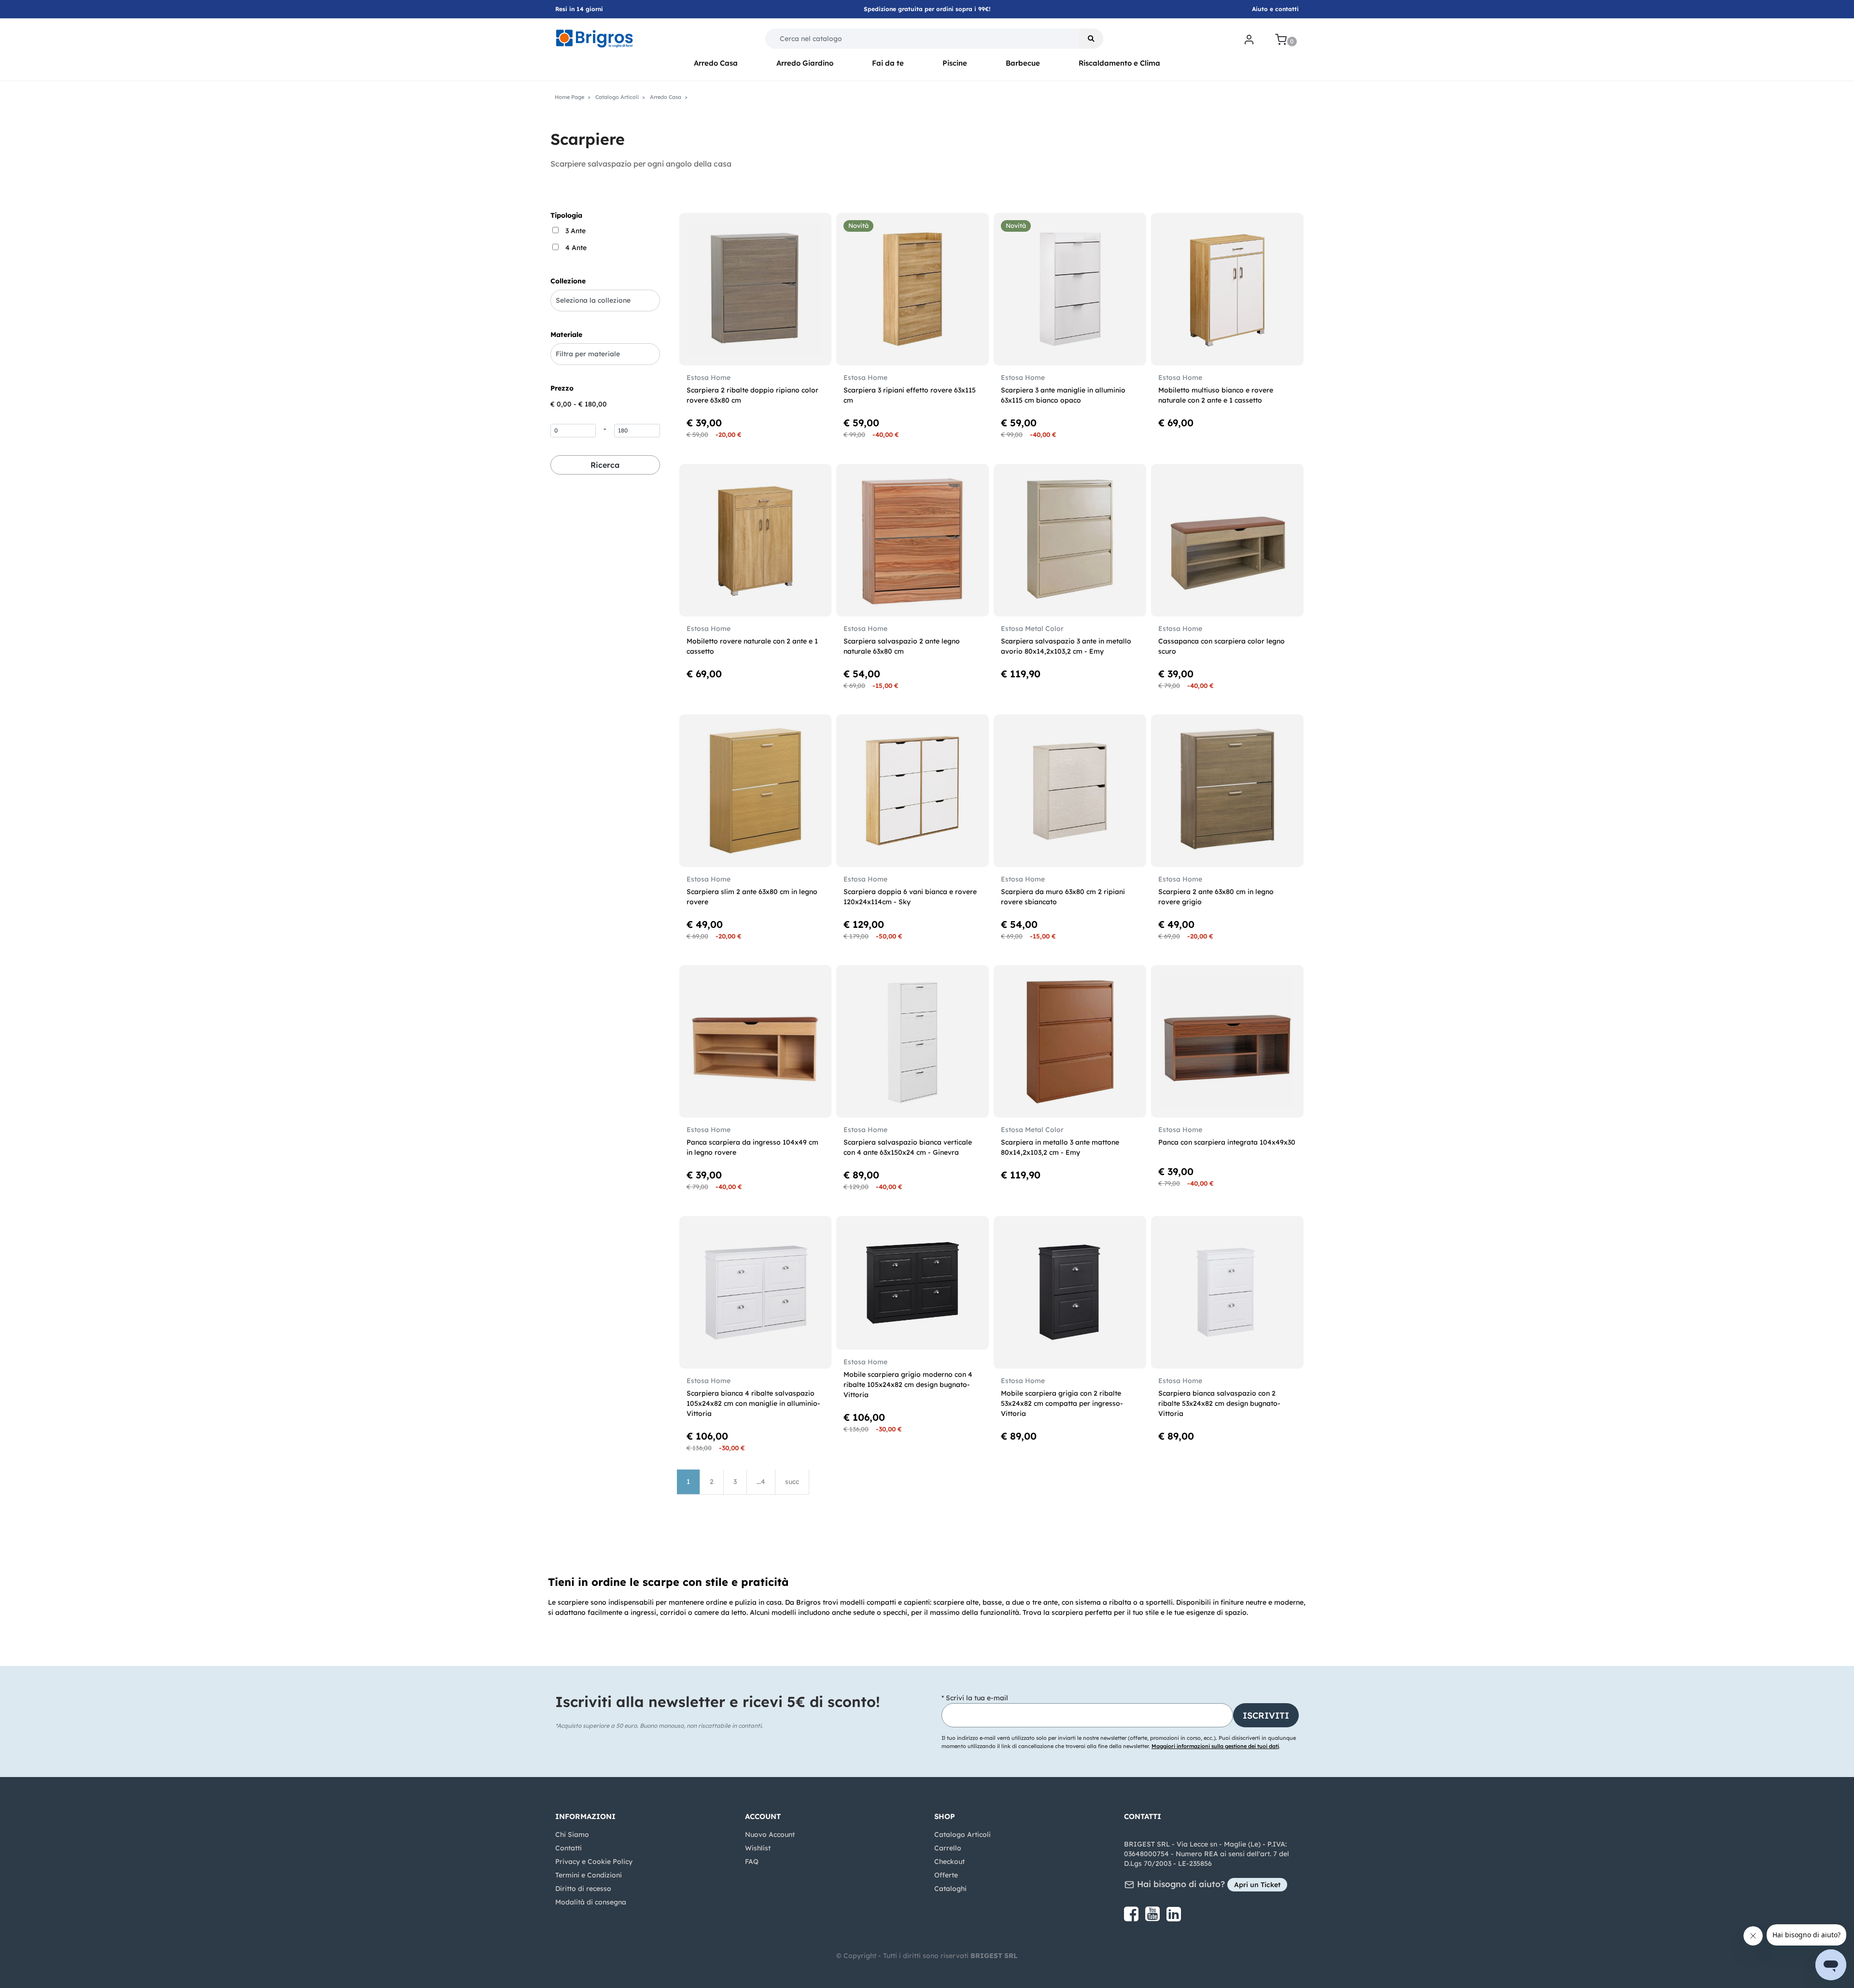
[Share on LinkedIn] (1174, 1918)
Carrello (948, 1848)
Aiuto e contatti (1275, 9)
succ (792, 1482)
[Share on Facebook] (1132, 1918)
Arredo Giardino (805, 63)
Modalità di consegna (591, 1902)
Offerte (946, 1875)
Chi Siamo (572, 1834)
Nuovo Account (770, 1834)
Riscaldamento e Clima (1119, 63)
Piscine (955, 63)
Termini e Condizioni (589, 1875)
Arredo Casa (716, 63)
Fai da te (888, 63)
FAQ (752, 1862)
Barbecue (1023, 63)
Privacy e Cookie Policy (594, 1862)
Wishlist (758, 1848)
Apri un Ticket (1257, 1885)
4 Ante (576, 248)
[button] (1091, 39)
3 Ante (576, 231)
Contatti (569, 1848)
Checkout (949, 1862)
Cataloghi (950, 1889)
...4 (761, 1482)
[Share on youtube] (1153, 1918)
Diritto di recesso (583, 1889)
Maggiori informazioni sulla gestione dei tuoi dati (1215, 1746)
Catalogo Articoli (962, 1834)
